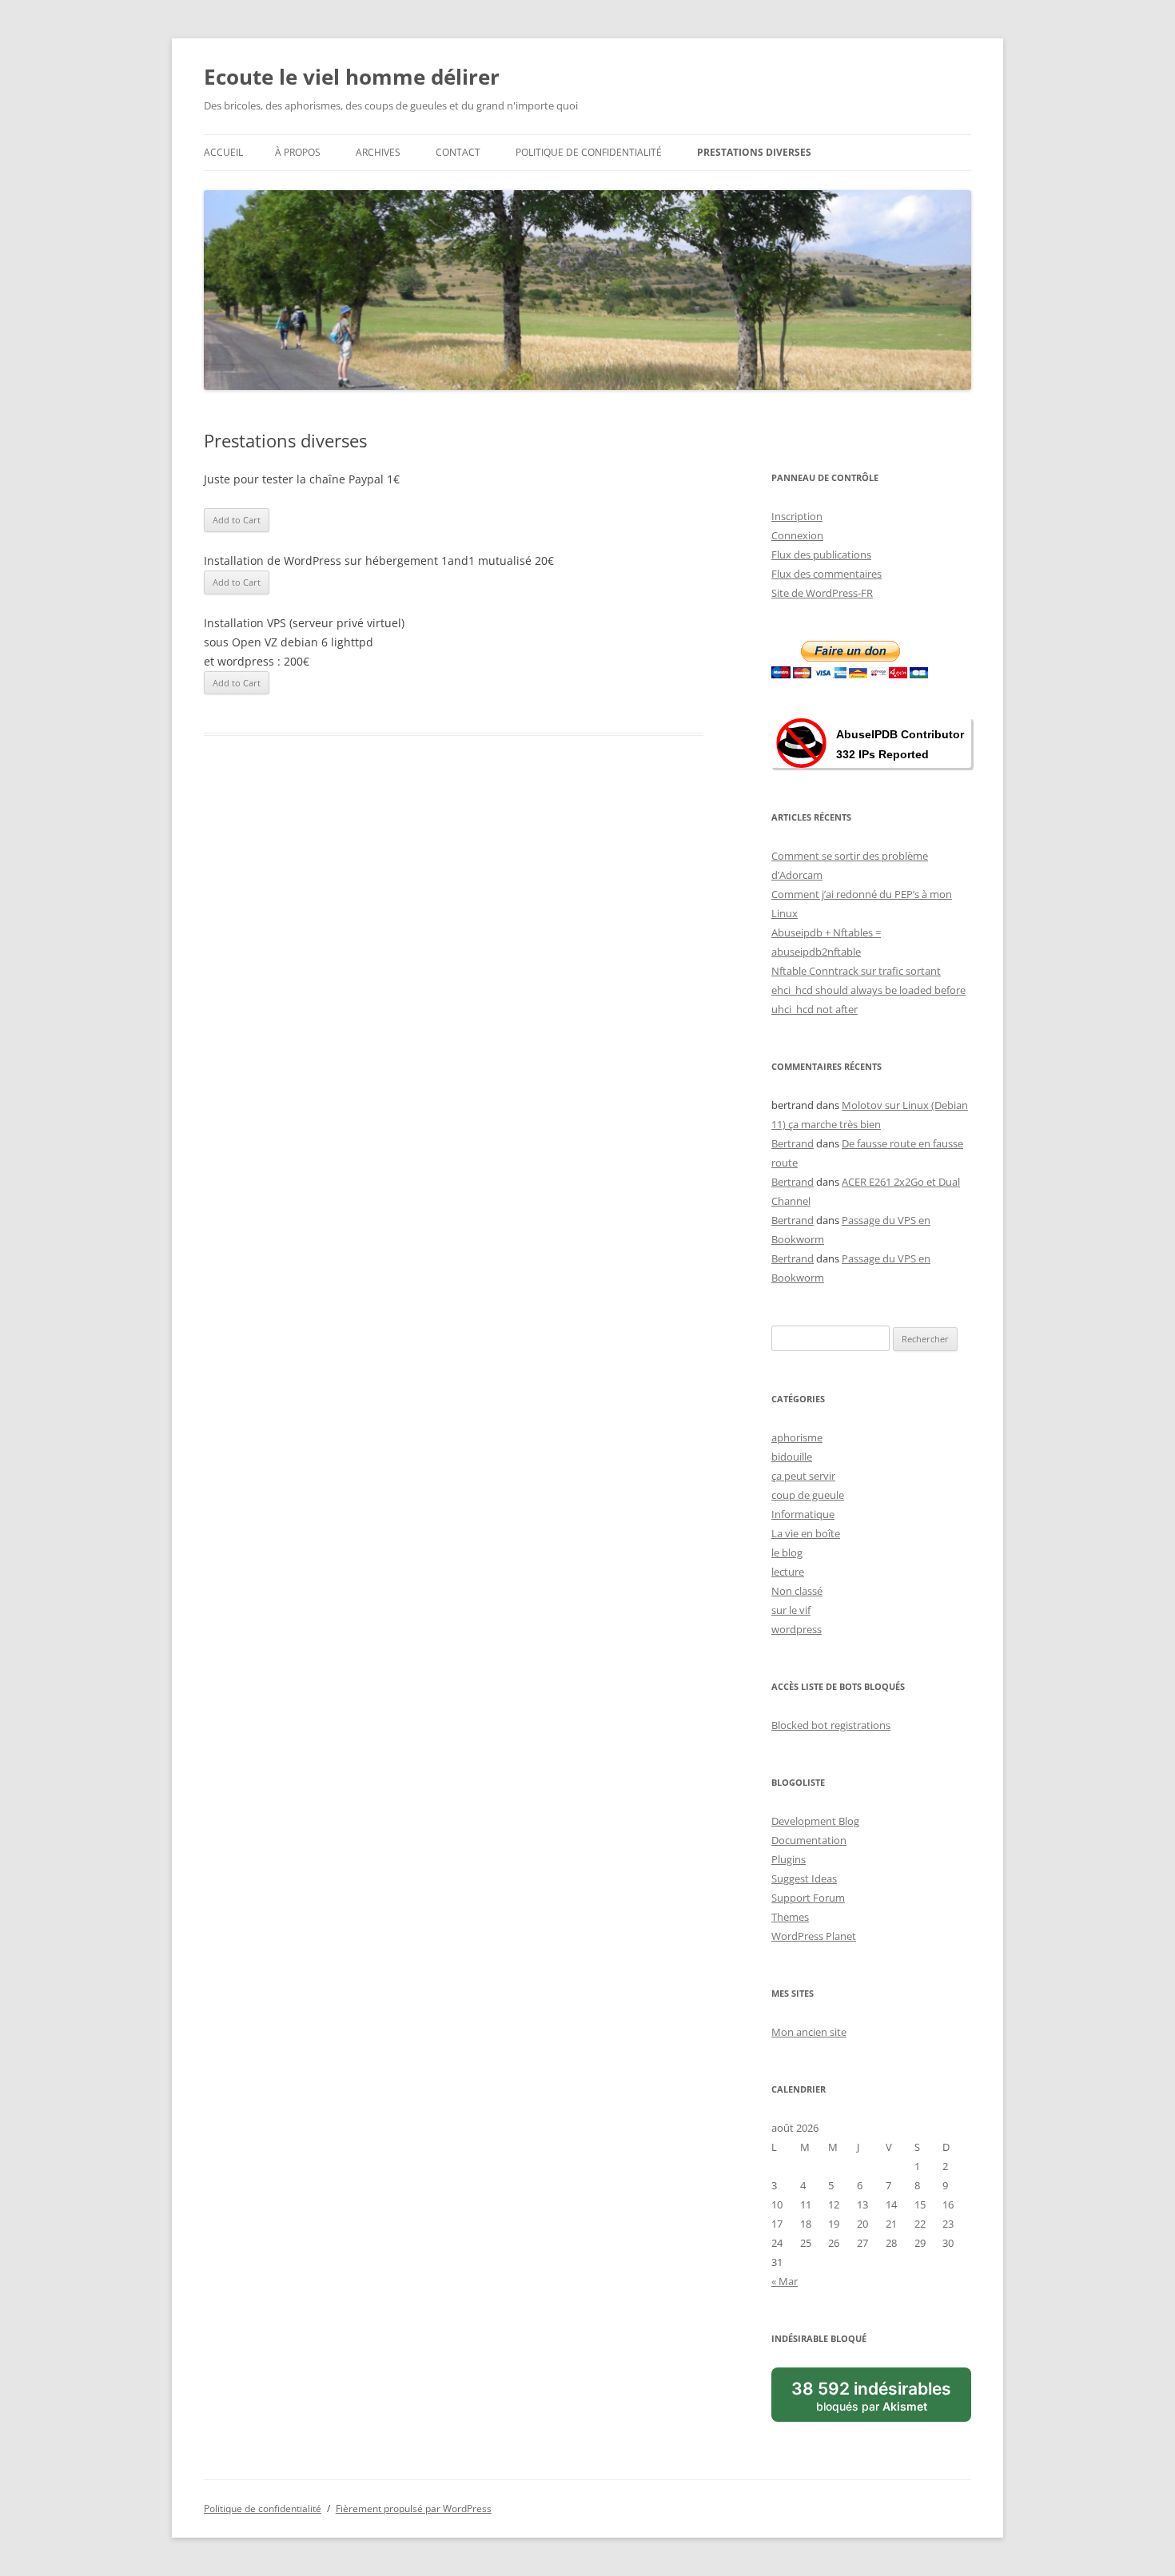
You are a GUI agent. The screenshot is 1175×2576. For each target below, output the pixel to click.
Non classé (797, 1591)
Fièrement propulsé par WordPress (414, 2508)
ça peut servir (803, 1476)
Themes (790, 1917)
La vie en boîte (806, 1533)
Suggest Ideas (804, 1878)
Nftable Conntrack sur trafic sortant (856, 971)
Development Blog (815, 1821)
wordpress (797, 1629)
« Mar (785, 2281)
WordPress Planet (814, 1936)
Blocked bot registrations (831, 1725)
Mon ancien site (809, 2032)
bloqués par (871, 2395)
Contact (458, 152)
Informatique (803, 1514)
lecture (788, 1572)
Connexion (797, 535)
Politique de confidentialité (589, 152)
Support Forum (808, 1898)
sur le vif (791, 1610)
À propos (298, 152)
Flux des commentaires (826, 574)
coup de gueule (808, 1495)
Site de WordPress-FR (822, 593)
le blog (787, 1552)
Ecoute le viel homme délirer (352, 77)
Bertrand (793, 1143)
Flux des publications (821, 555)
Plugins (789, 1859)
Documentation (809, 1840)
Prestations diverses (754, 152)
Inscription (797, 516)
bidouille (792, 1457)
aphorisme (797, 1437)
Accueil (223, 152)
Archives (378, 152)
